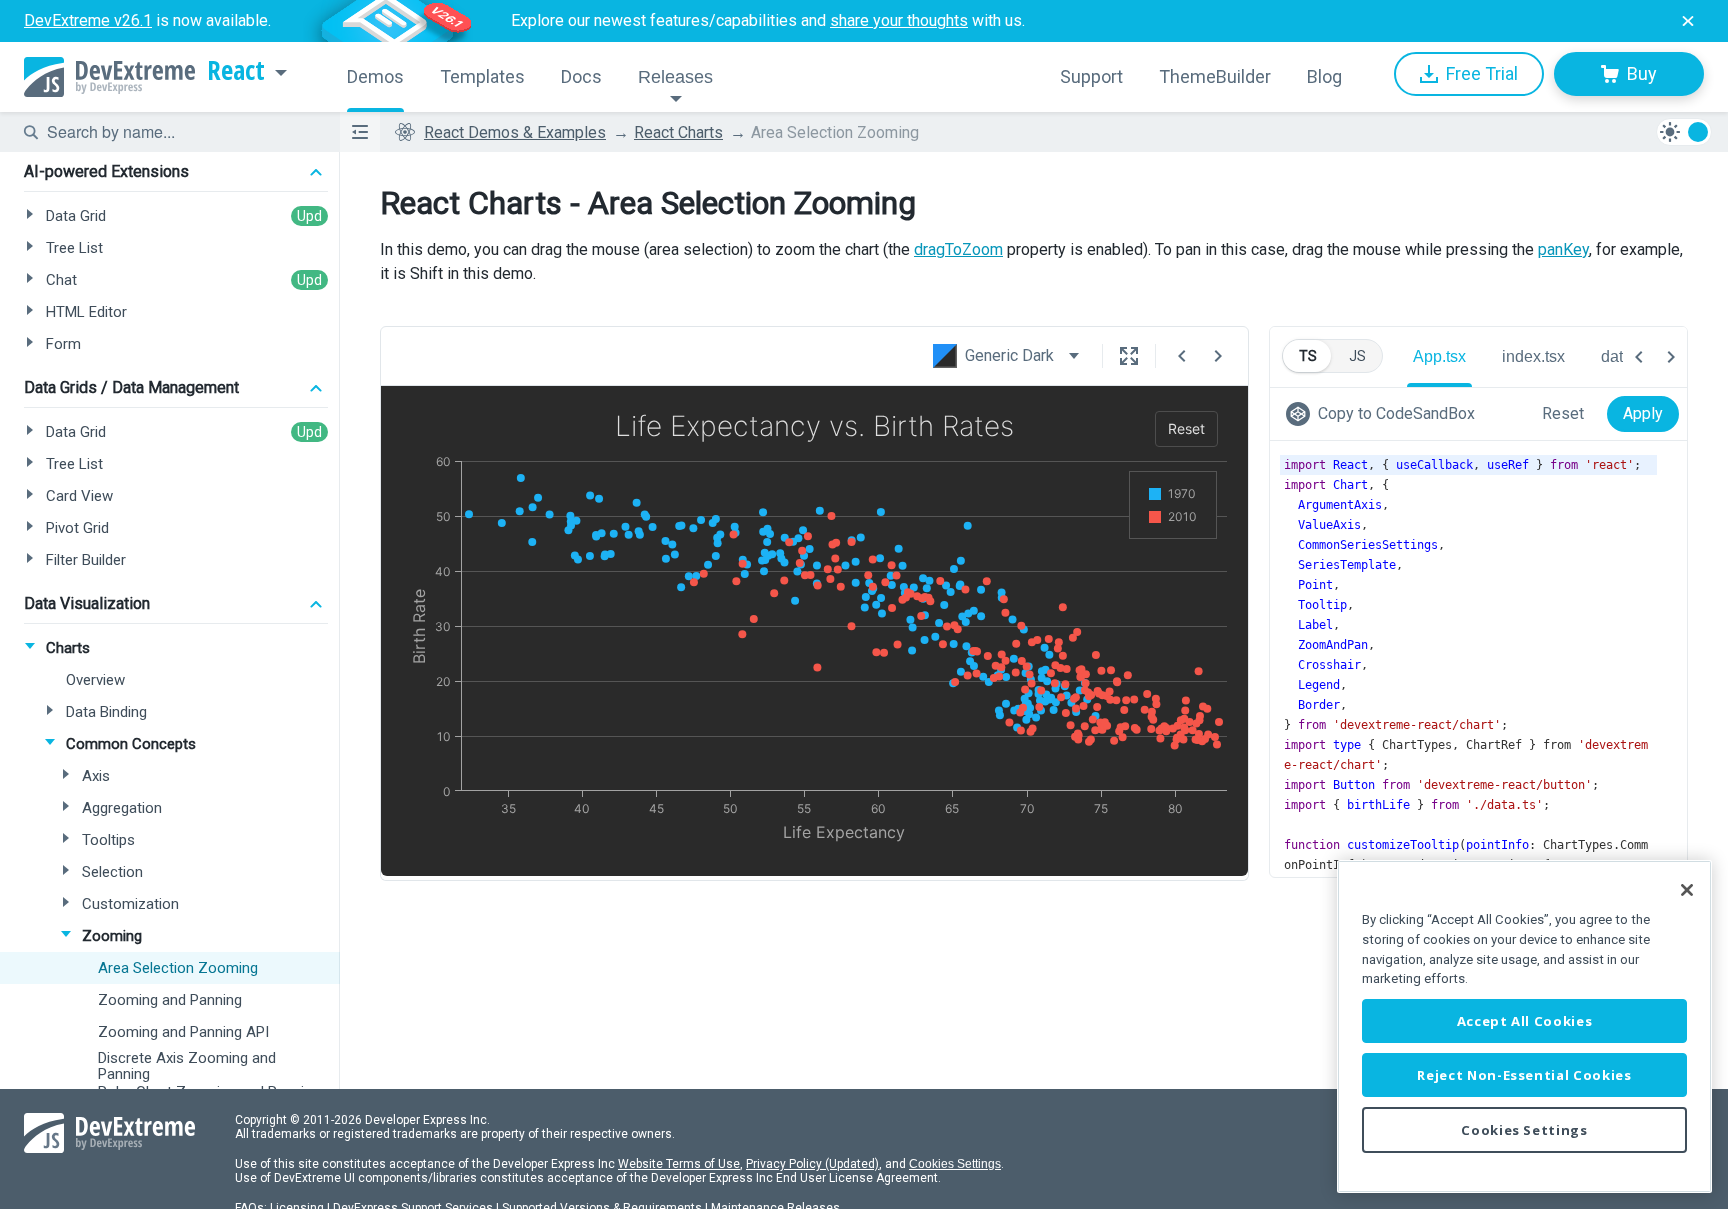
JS (1357, 356)
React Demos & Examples (515, 132)
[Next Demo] (1218, 356)
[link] (1384, 414)
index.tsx (1533, 356)
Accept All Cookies (1525, 1021)
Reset (1563, 413)
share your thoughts (899, 20)
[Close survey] (1688, 21)
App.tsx (1439, 356)
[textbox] (181, 132)
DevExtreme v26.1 (88, 20)
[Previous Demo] (1182, 356)
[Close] (1687, 890)
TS (1308, 356)
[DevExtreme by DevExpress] (109, 77)
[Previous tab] (1639, 357)
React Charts (678, 132)
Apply (1643, 413)
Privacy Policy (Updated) (812, 1164)
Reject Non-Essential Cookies (1524, 1075)
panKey (1563, 249)
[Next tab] (1671, 357)
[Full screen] (1129, 356)
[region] (1524, 1026)
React (236, 71)
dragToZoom (958, 249)
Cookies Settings (955, 1164)
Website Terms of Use (679, 1164)
